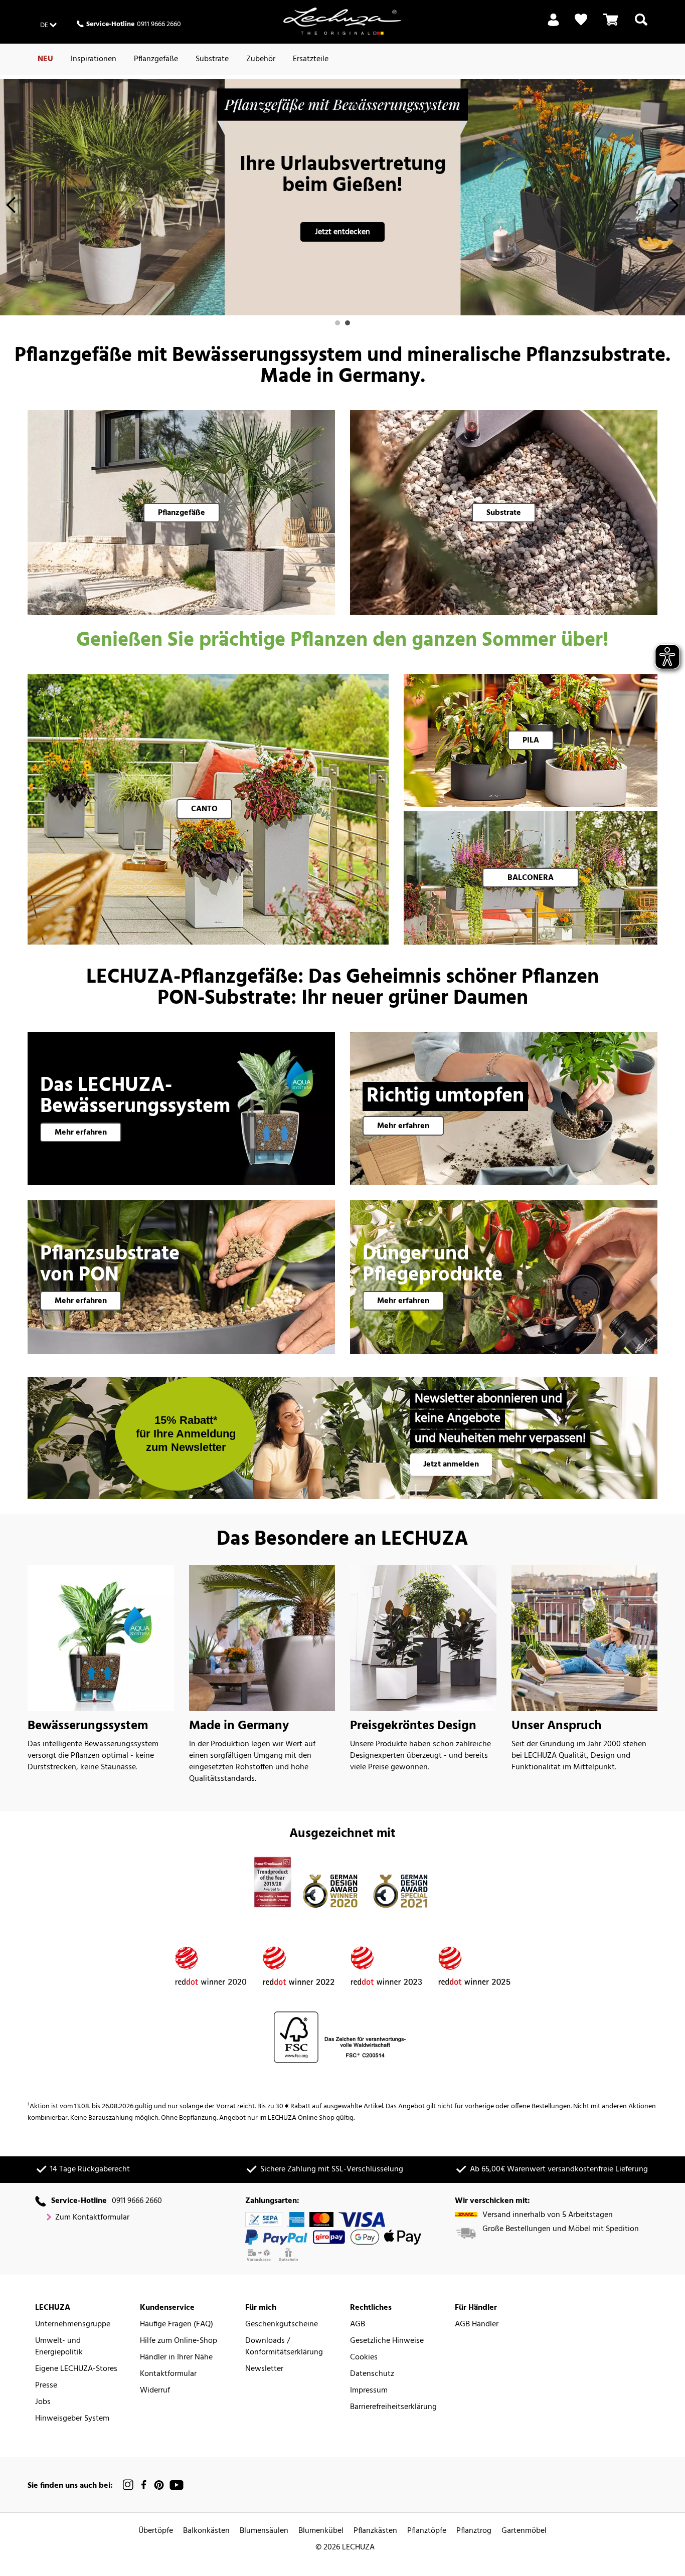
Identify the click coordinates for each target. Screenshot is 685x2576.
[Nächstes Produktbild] (674, 208)
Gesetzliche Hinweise (387, 2341)
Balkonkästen (206, 2531)
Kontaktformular (168, 2374)
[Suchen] (641, 26)
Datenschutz (372, 2374)
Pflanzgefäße (156, 59)
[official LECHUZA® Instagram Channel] (128, 2485)
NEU (45, 59)
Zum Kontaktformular (92, 2218)
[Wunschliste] (581, 20)
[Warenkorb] (611, 26)
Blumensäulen (264, 2531)
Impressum (369, 2391)
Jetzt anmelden (451, 1464)
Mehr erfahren (81, 1133)
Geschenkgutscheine (282, 2325)
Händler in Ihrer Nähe (176, 2358)
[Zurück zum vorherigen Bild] (11, 208)
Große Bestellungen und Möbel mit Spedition (561, 2229)
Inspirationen (94, 59)
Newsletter (264, 2369)
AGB (358, 2325)
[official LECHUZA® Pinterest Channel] (159, 2485)
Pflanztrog (474, 2531)
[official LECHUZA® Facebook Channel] (144, 2485)
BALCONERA (531, 878)
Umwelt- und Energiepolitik (59, 2347)
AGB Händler (477, 2325)
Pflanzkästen (375, 2531)
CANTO (204, 809)
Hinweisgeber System (72, 2419)
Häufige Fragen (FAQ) (177, 2325)
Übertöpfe (156, 2531)
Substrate (212, 59)
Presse (46, 2386)
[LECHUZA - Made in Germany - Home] (342, 21)
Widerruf (155, 2391)
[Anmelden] (553, 26)
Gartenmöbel (524, 2531)
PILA (531, 741)
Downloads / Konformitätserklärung (284, 2347)
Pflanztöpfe (427, 2531)
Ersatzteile (311, 59)
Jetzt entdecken (342, 232)
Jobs (43, 2402)
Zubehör (261, 59)
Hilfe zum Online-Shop (179, 2341)
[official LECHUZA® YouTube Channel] (177, 2485)
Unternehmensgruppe (73, 2325)
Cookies (364, 2358)
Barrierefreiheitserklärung (393, 2407)
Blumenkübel (321, 2531)
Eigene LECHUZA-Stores (76, 2369)
